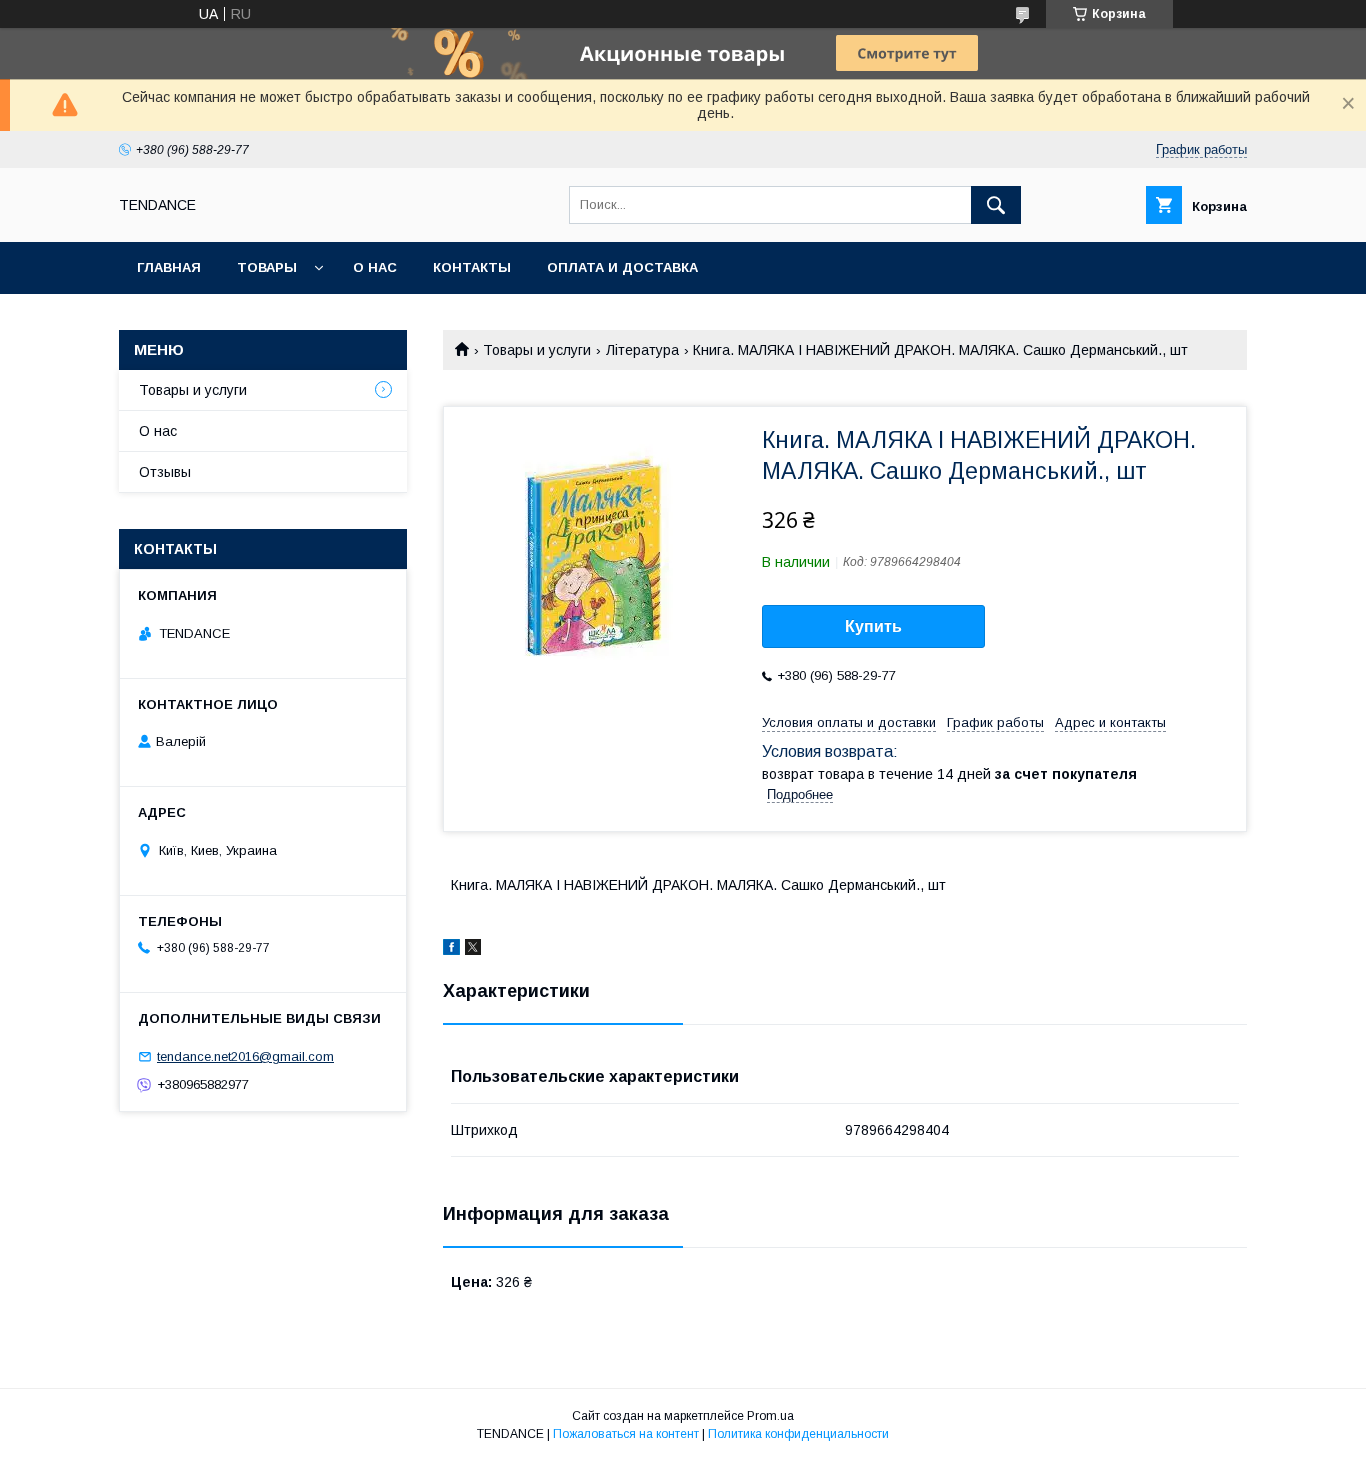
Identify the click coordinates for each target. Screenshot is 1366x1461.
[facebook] (451, 950)
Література (642, 350)
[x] (473, 950)
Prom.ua (770, 1416)
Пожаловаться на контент (626, 1434)
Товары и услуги (537, 350)
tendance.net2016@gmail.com (245, 1056)
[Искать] (996, 205)
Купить (873, 626)
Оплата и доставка (622, 267)
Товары (267, 267)
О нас (375, 267)
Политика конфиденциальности (798, 1434)
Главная (169, 267)
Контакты (472, 267)
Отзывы (165, 472)
